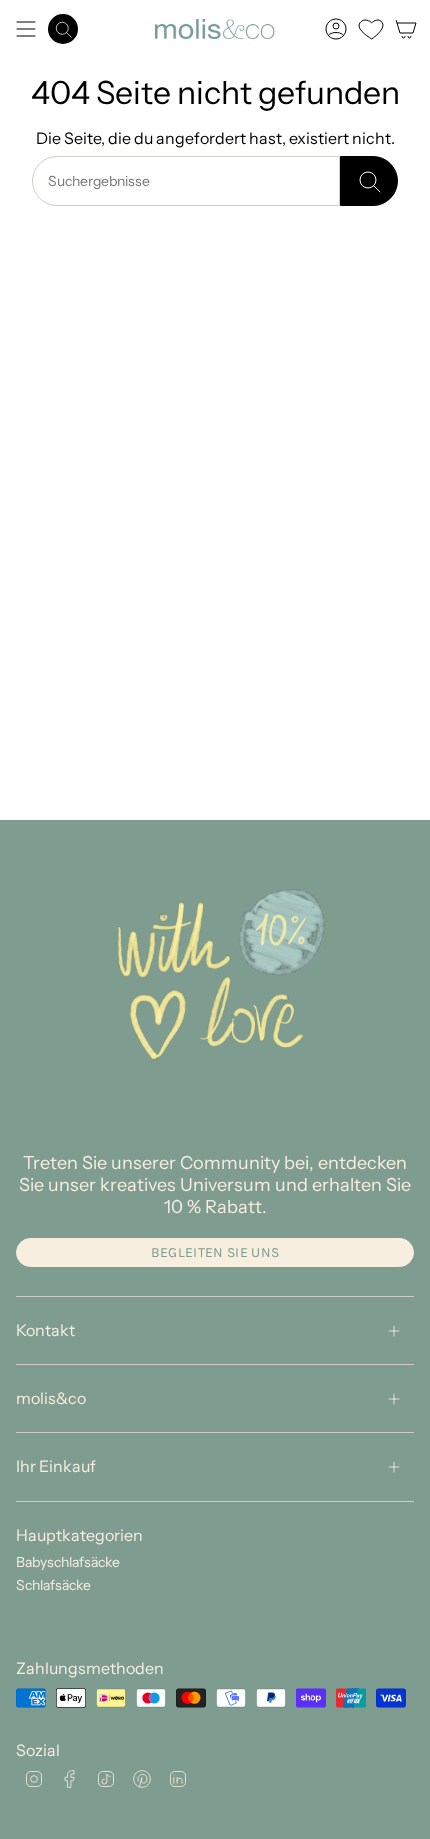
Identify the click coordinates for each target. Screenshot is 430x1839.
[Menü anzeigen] (26, 29)
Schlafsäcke (53, 1585)
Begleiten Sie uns (215, 1252)
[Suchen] (369, 181)
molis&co (51, 1398)
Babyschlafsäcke (68, 1562)
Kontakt (45, 1330)
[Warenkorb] (406, 29)
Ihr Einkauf (56, 1466)
